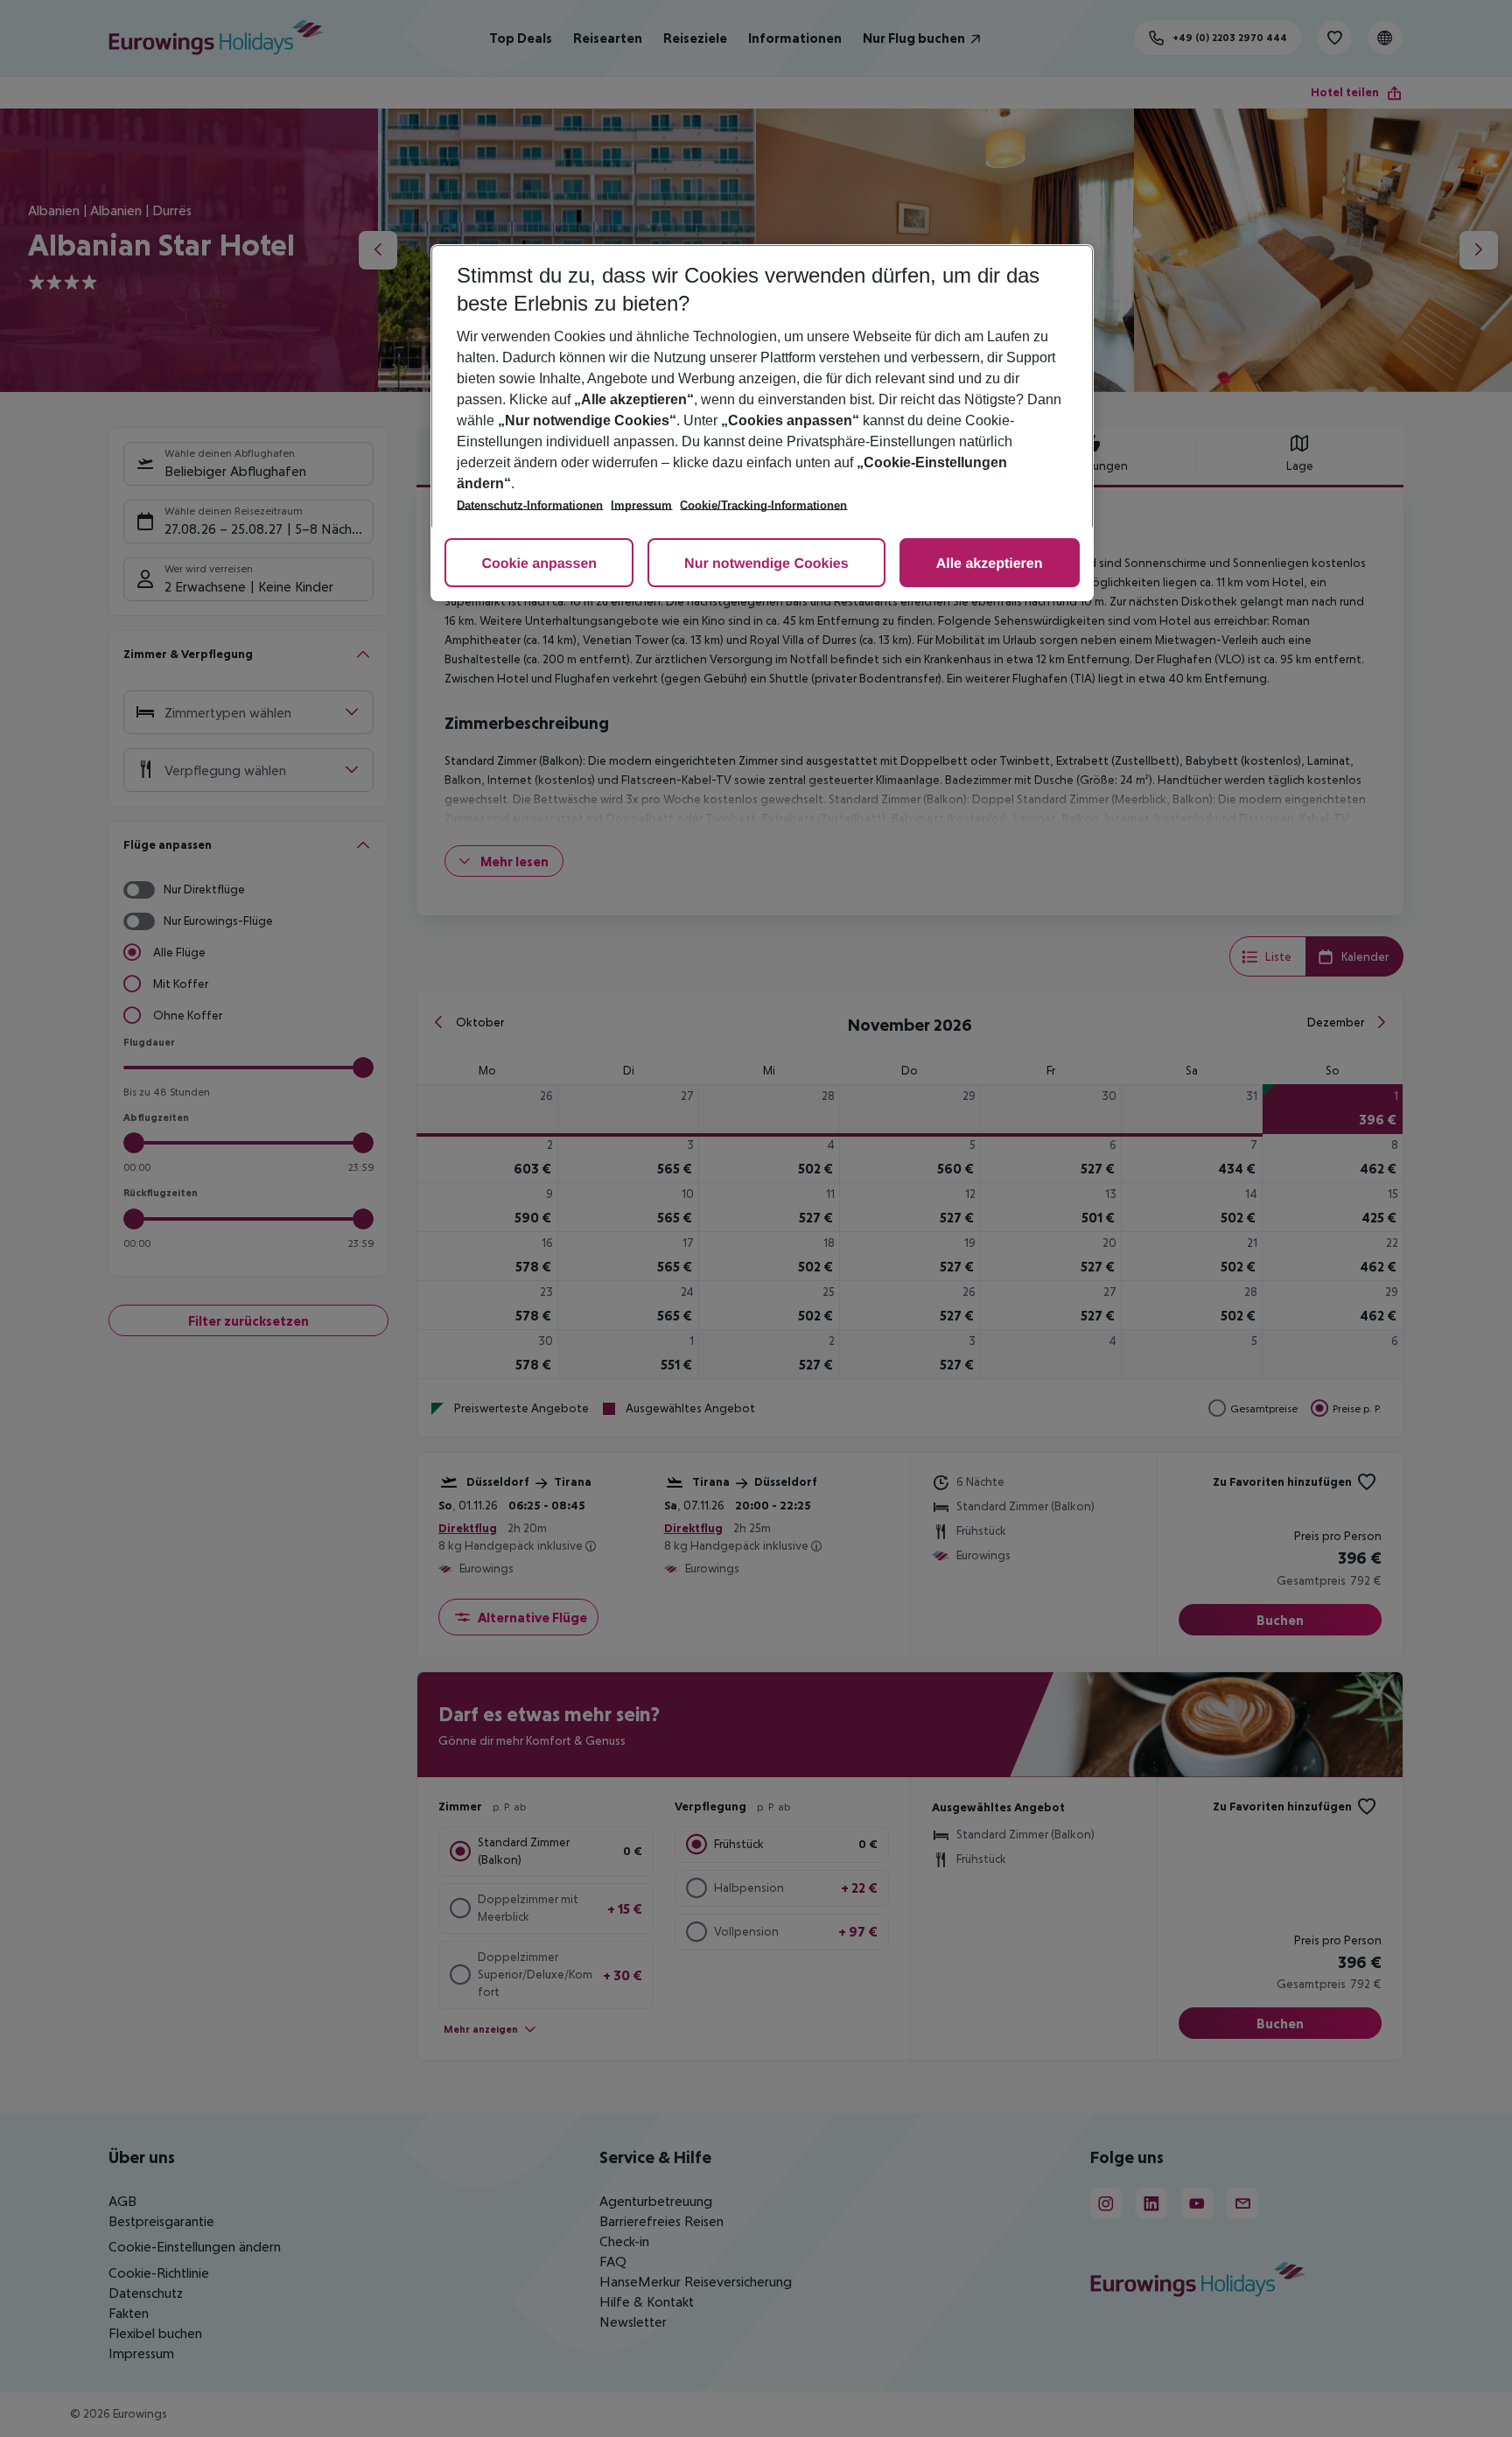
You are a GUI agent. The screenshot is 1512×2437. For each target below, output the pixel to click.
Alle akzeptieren (990, 564)
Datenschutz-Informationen (530, 505)
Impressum (641, 505)
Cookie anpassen (539, 564)
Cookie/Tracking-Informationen (763, 505)
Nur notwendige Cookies (766, 564)
